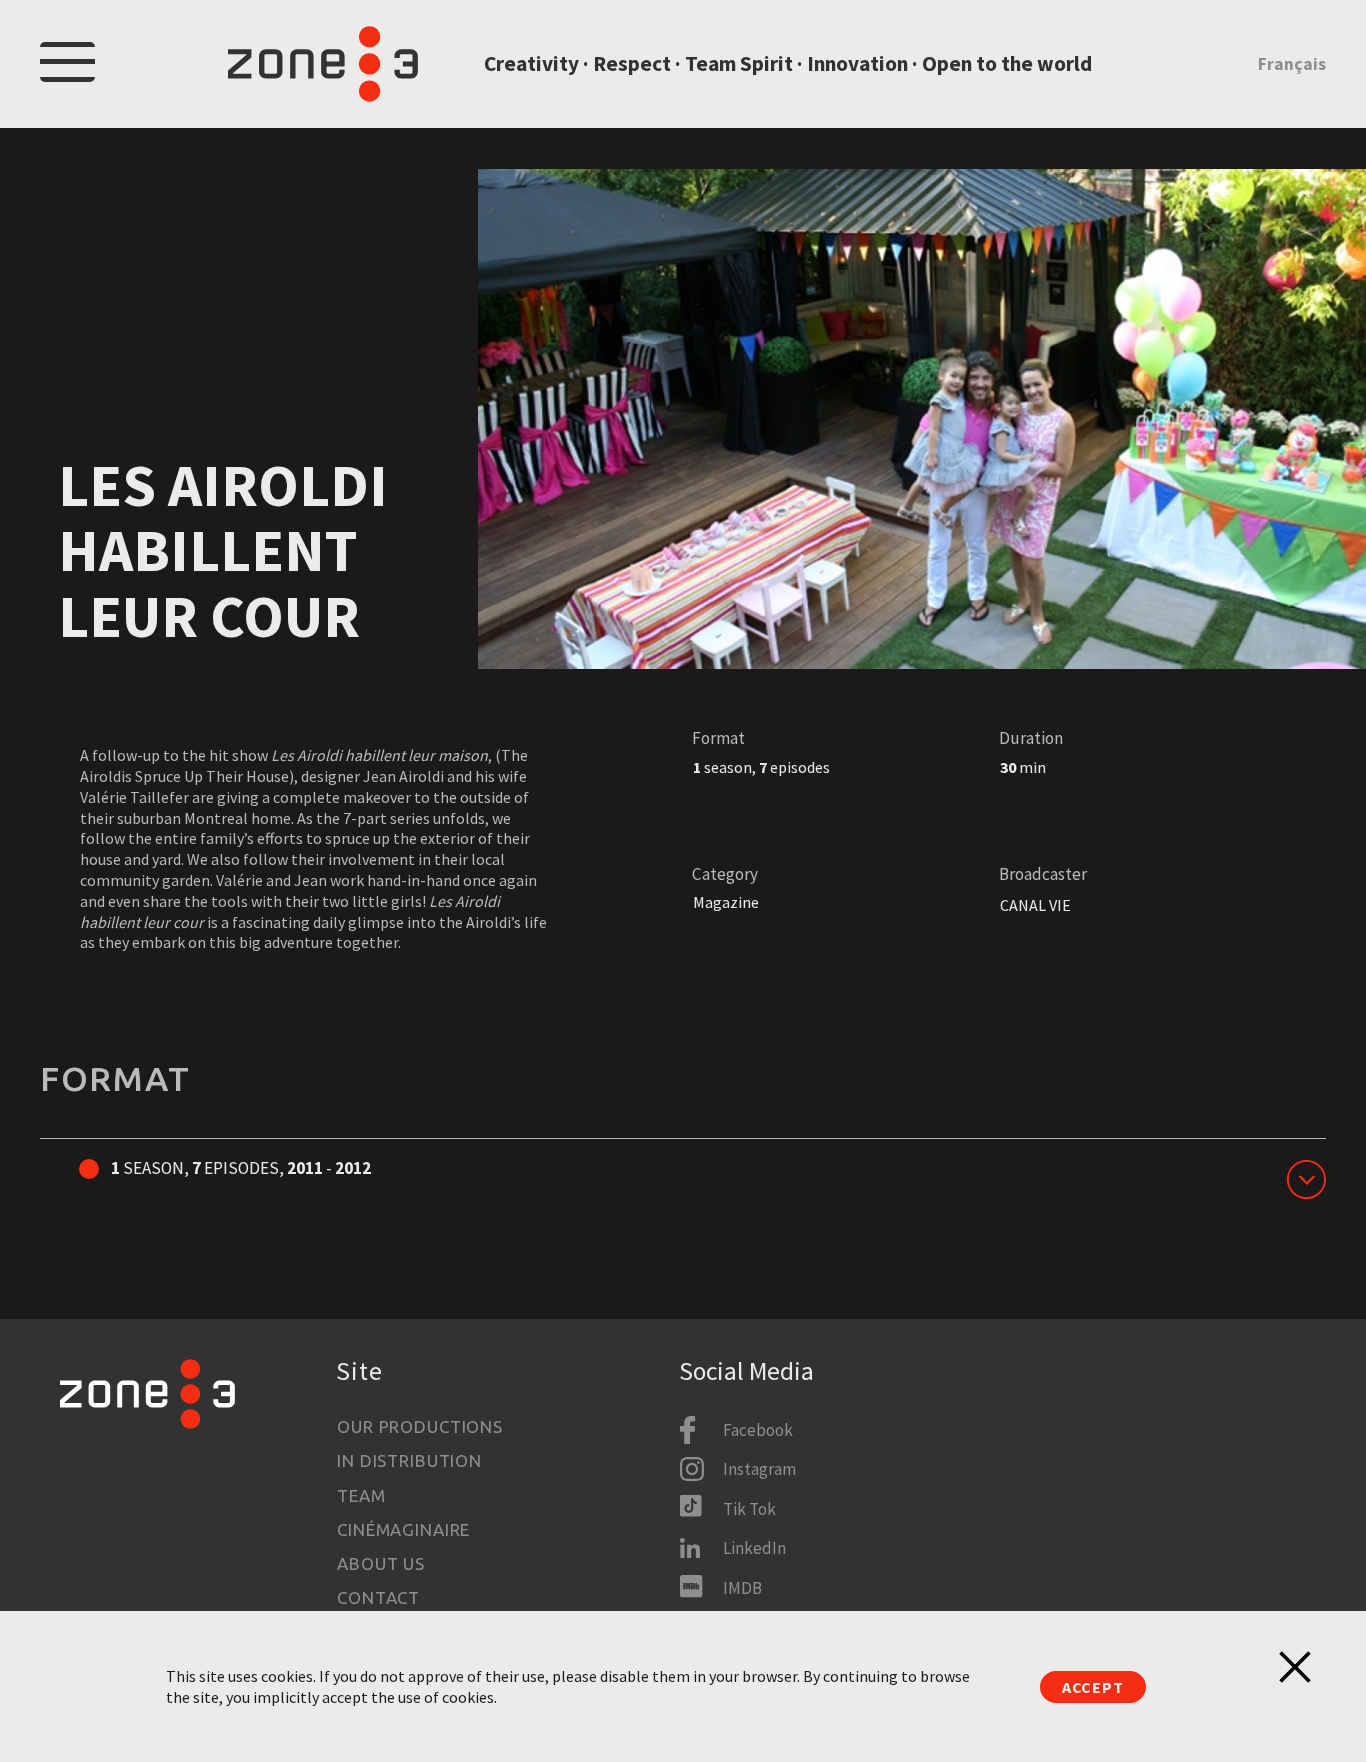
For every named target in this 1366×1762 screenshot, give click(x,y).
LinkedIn (754, 1548)
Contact (378, 1597)
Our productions (420, 1426)
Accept (1093, 1687)
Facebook (758, 1430)
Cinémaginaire (403, 1529)
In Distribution (409, 1460)
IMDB (742, 1588)
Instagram (759, 1469)
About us (381, 1563)
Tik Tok (749, 1509)
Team (361, 1495)
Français (1292, 64)
